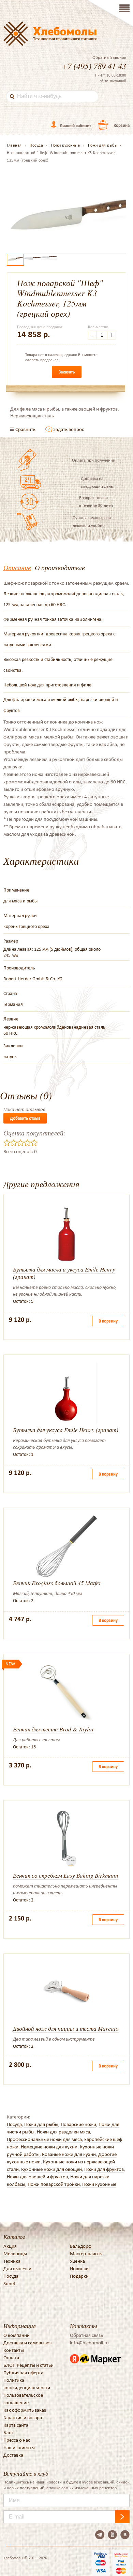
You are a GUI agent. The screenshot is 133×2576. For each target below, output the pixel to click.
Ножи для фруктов (104, 2169)
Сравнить (25, 429)
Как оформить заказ (25, 2410)
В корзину (108, 1321)
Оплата (11, 2358)
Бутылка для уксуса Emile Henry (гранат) (66, 1430)
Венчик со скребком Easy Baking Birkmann (66, 1875)
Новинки (79, 2268)
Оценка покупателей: (35, 1133)
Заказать (67, 372)
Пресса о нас (17, 2440)
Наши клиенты (19, 2447)
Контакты (14, 2350)
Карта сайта (16, 2425)
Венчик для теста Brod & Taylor (54, 1729)
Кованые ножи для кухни (69, 2154)
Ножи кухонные (99, 2184)
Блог (8, 2432)
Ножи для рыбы (41, 2124)
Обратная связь (86, 2335)
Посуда (14, 2124)
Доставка (13, 2455)
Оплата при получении (94, 460)
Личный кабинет (75, 126)
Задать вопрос (69, 429)
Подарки (79, 2276)
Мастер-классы (86, 2254)
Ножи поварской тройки (54, 2184)
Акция (10, 2246)
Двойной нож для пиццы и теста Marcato (66, 2029)
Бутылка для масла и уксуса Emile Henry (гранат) (64, 1273)
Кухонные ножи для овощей (51, 2169)
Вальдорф (81, 2246)
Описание (17, 567)
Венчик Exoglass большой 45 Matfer (57, 1583)
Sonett (10, 2283)
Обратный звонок (109, 57)
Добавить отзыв (25, 1118)
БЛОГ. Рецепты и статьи (28, 2365)
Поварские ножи (78, 2124)
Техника (12, 2261)
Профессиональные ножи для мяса (44, 2139)
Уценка (77, 2261)
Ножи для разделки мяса (63, 2132)
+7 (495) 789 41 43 (94, 66)
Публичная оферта (23, 2373)
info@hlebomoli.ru (89, 2343)
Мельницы (15, 2254)
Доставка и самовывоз (27, 2343)
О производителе (60, 567)
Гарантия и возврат (24, 2417)
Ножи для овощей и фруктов (37, 2177)
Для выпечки (17, 2268)
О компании (17, 2335)
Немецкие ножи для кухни (49, 2147)
